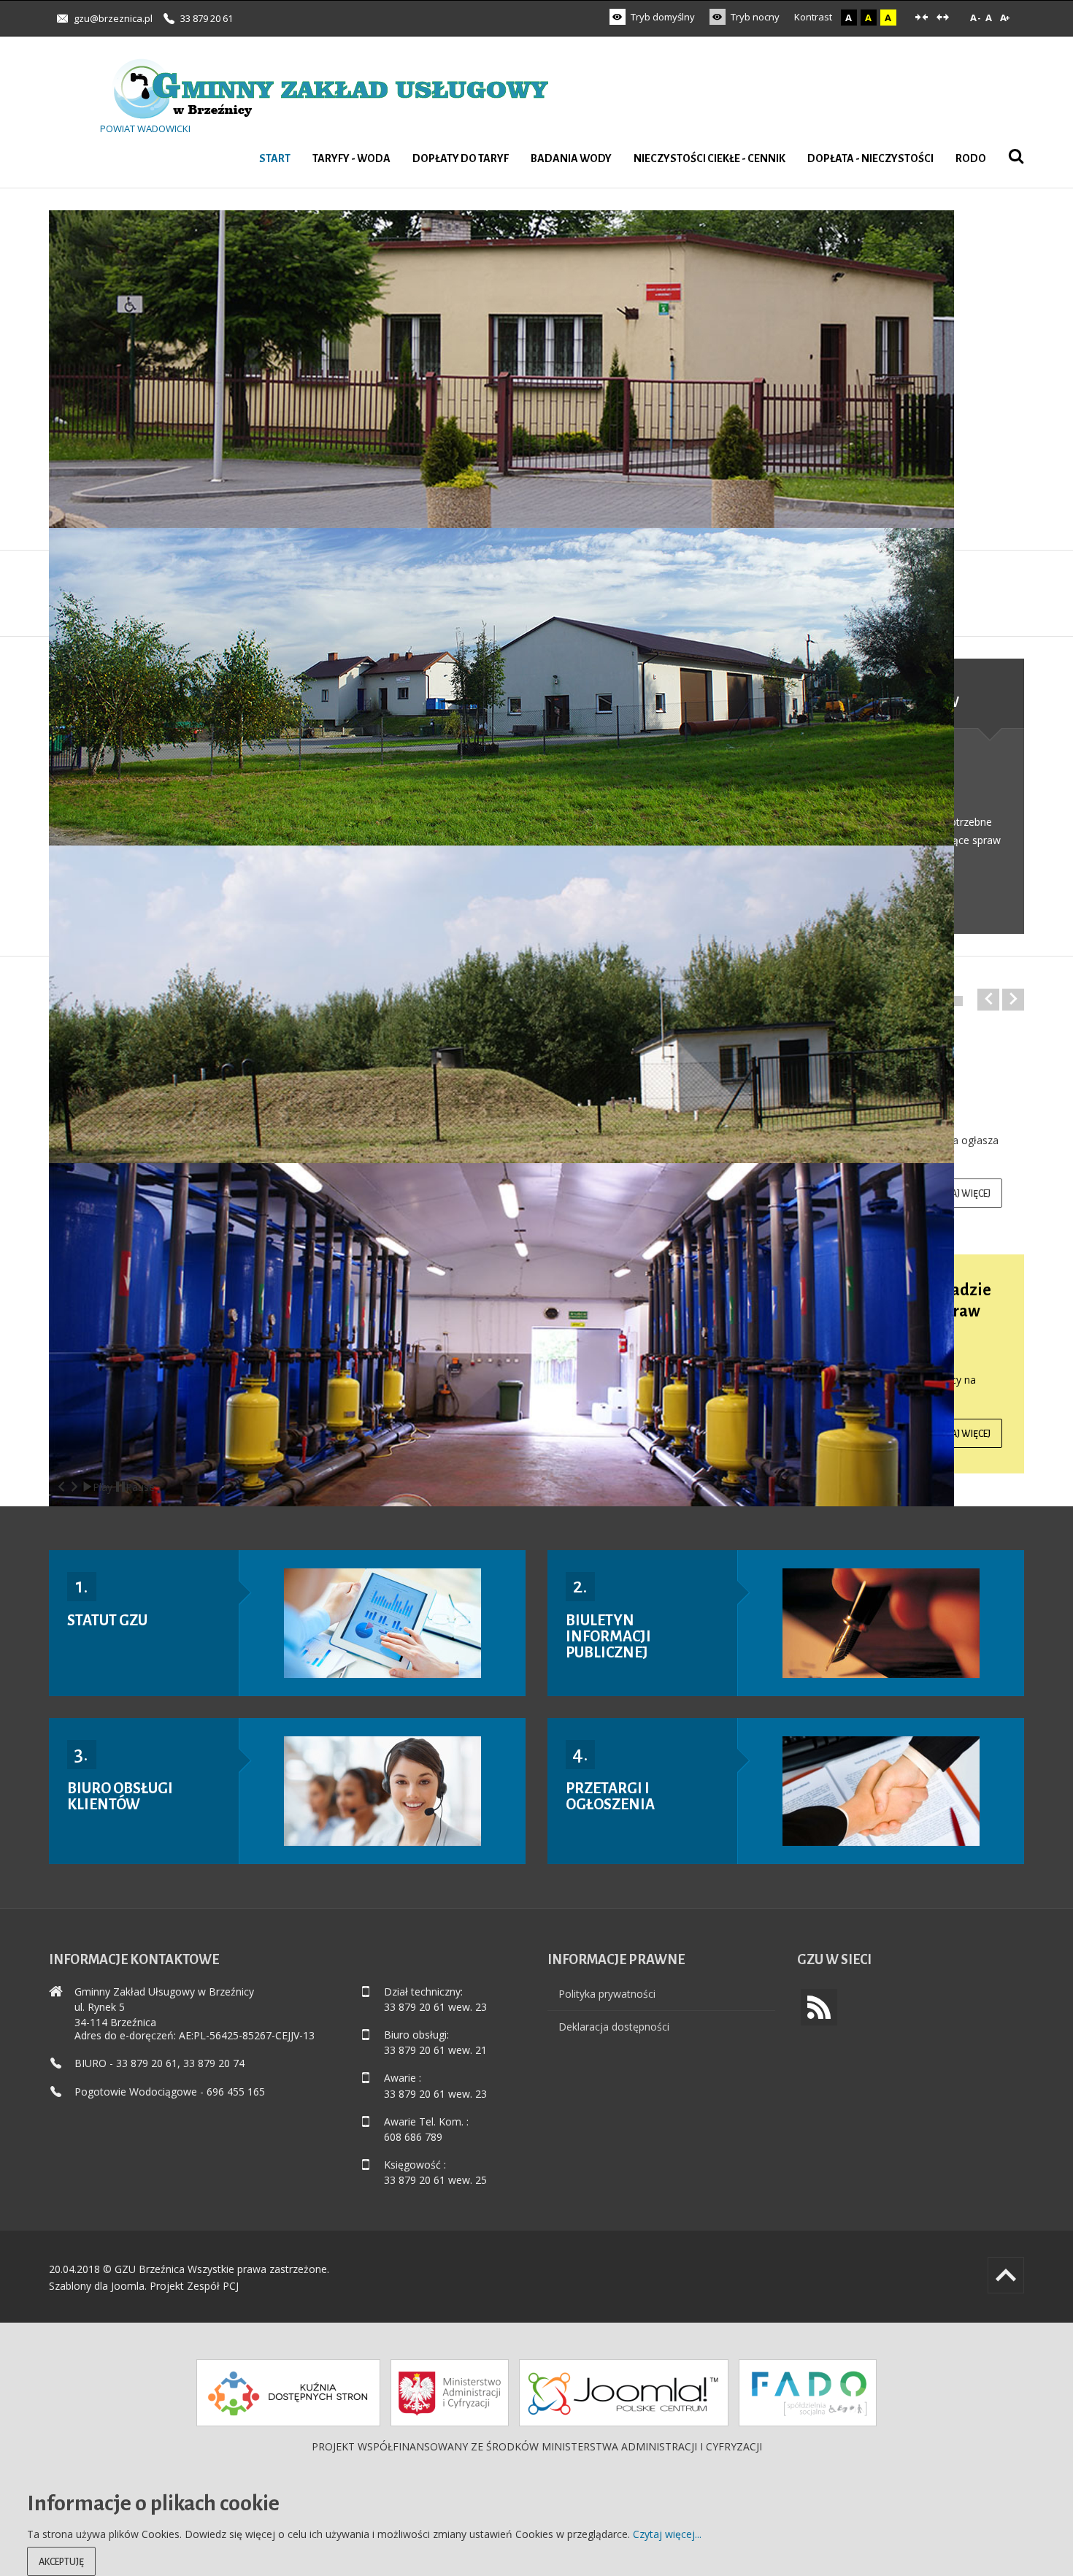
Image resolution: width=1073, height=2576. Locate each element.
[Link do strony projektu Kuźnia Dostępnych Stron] (288, 2393)
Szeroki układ (943, 18)
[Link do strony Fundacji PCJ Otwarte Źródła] (624, 2393)
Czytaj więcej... (667, 2534)
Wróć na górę (1006, 2275)
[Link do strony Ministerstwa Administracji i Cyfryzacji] (450, 2393)
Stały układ (922, 18)
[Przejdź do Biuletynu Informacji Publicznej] (881, 1623)
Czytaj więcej (961, 1194)
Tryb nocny (754, 17)
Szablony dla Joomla (97, 2286)
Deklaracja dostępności (614, 2027)
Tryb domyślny (662, 17)
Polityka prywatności (607, 1994)
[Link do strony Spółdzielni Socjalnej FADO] (808, 2393)
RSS (819, 2007)
